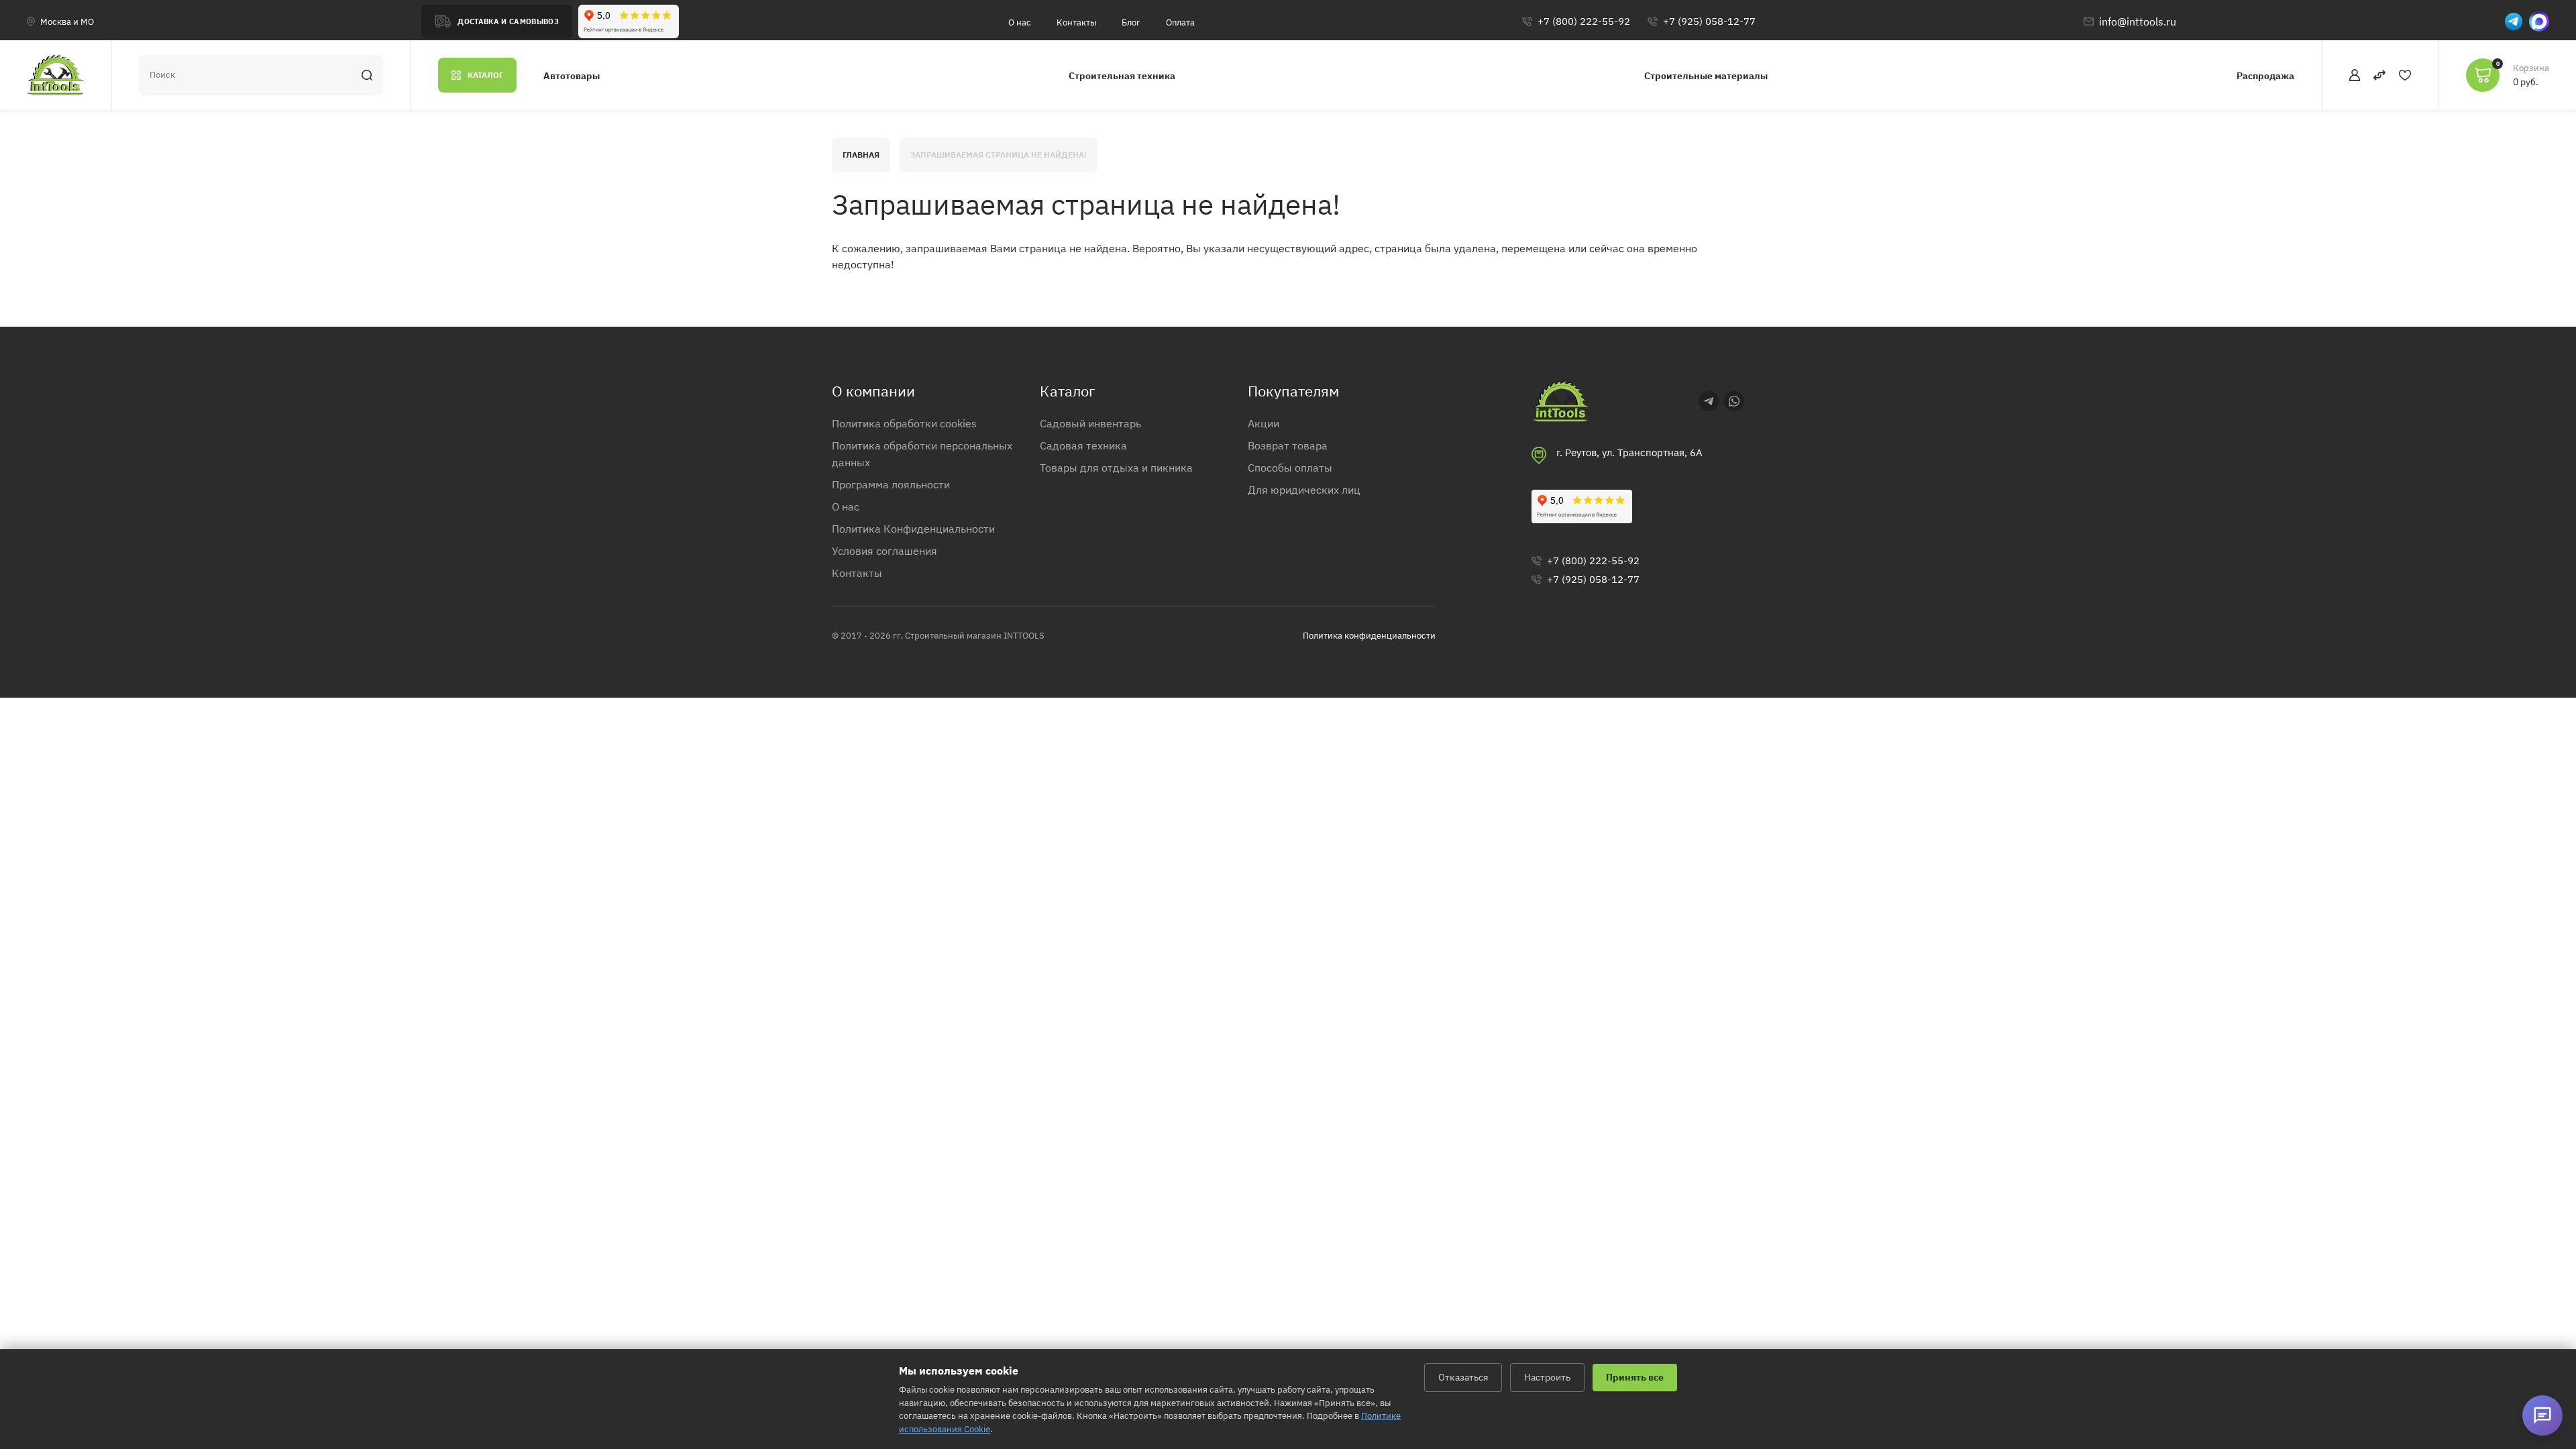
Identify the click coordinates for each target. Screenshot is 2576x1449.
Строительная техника (1122, 76)
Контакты (1076, 22)
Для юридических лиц (1304, 490)
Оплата (1180, 22)
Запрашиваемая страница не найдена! (999, 155)
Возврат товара (1288, 445)
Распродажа (2265, 76)
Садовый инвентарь (1090, 423)
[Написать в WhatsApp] (1734, 401)
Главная (861, 155)
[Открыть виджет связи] (2542, 1415)
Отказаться (1463, 1377)
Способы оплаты (1290, 468)
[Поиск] (367, 75)
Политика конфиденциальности (1369, 636)
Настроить (1547, 1377)
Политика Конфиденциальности (913, 529)
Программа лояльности (891, 484)
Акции (1264, 423)
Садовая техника (1083, 445)
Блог (1131, 22)
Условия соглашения (884, 551)
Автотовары (572, 76)
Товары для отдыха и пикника (1116, 468)
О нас (1020, 22)
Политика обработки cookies (904, 423)
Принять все (1635, 1377)
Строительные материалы (1706, 76)
